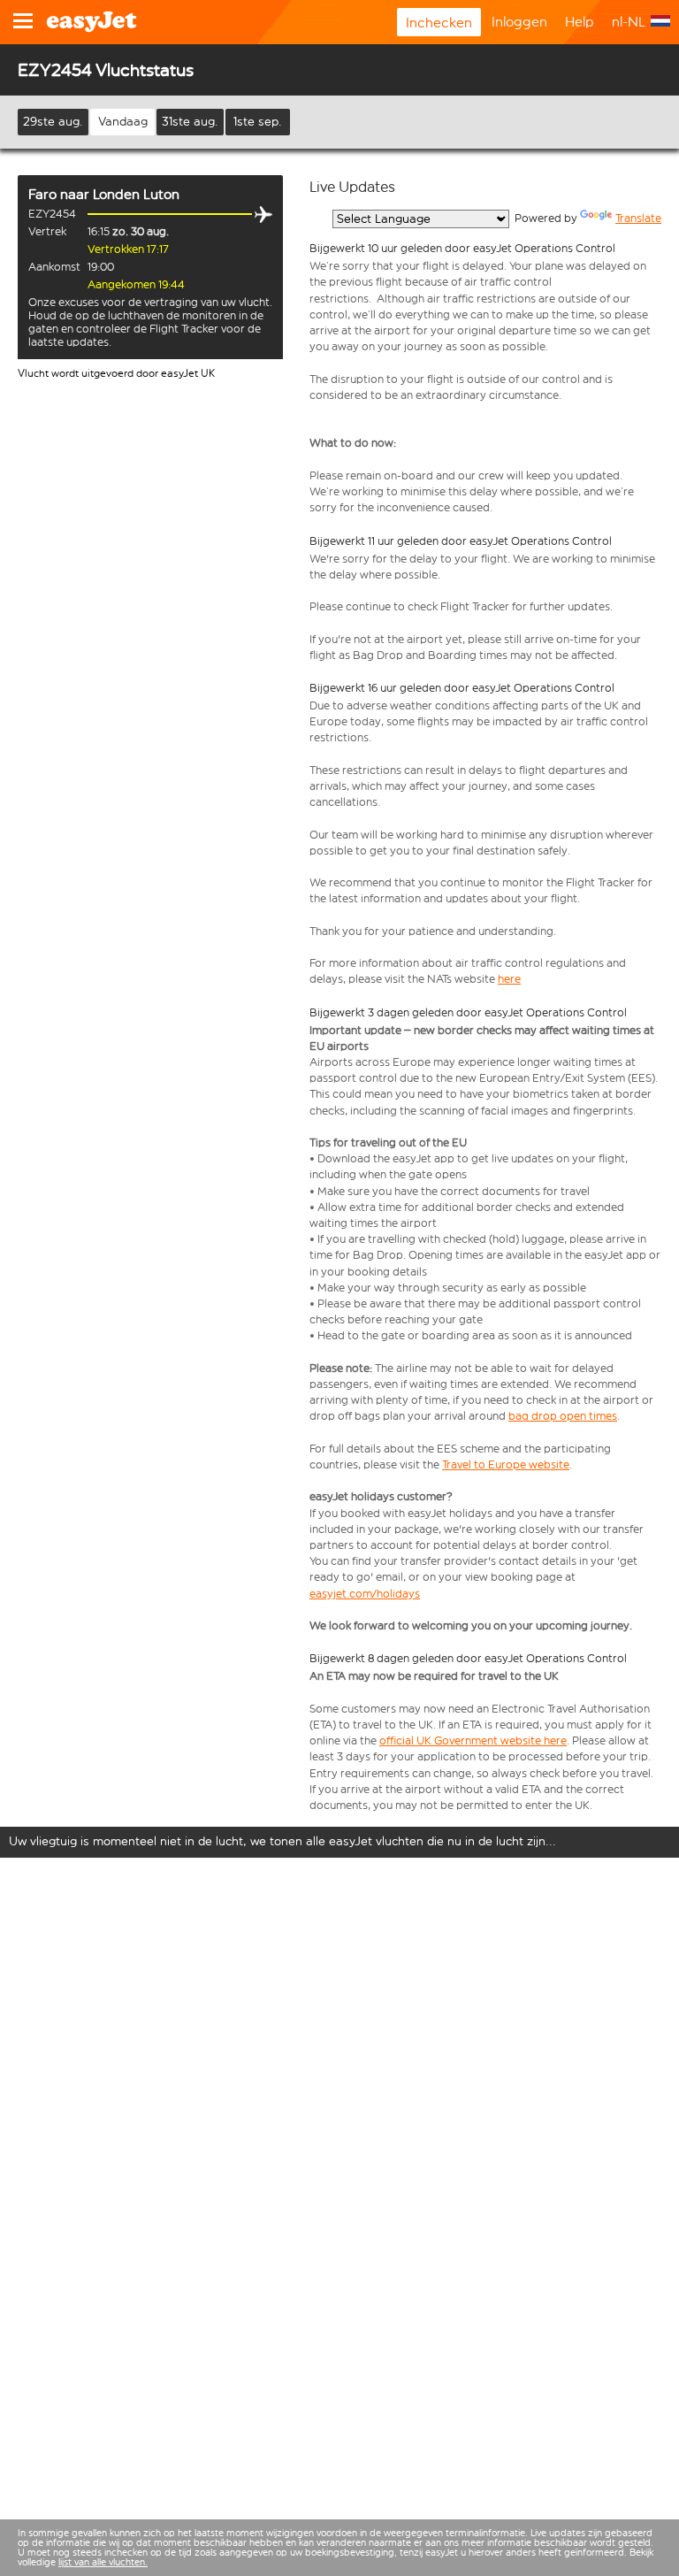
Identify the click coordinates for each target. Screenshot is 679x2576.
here (509, 979)
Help (580, 22)
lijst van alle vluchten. (103, 2562)
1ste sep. (258, 122)
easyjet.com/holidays (365, 1594)
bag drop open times (563, 1416)
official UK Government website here (473, 1740)
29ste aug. (53, 122)
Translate (638, 218)
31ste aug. (190, 122)
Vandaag (123, 122)
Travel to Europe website (506, 1464)
